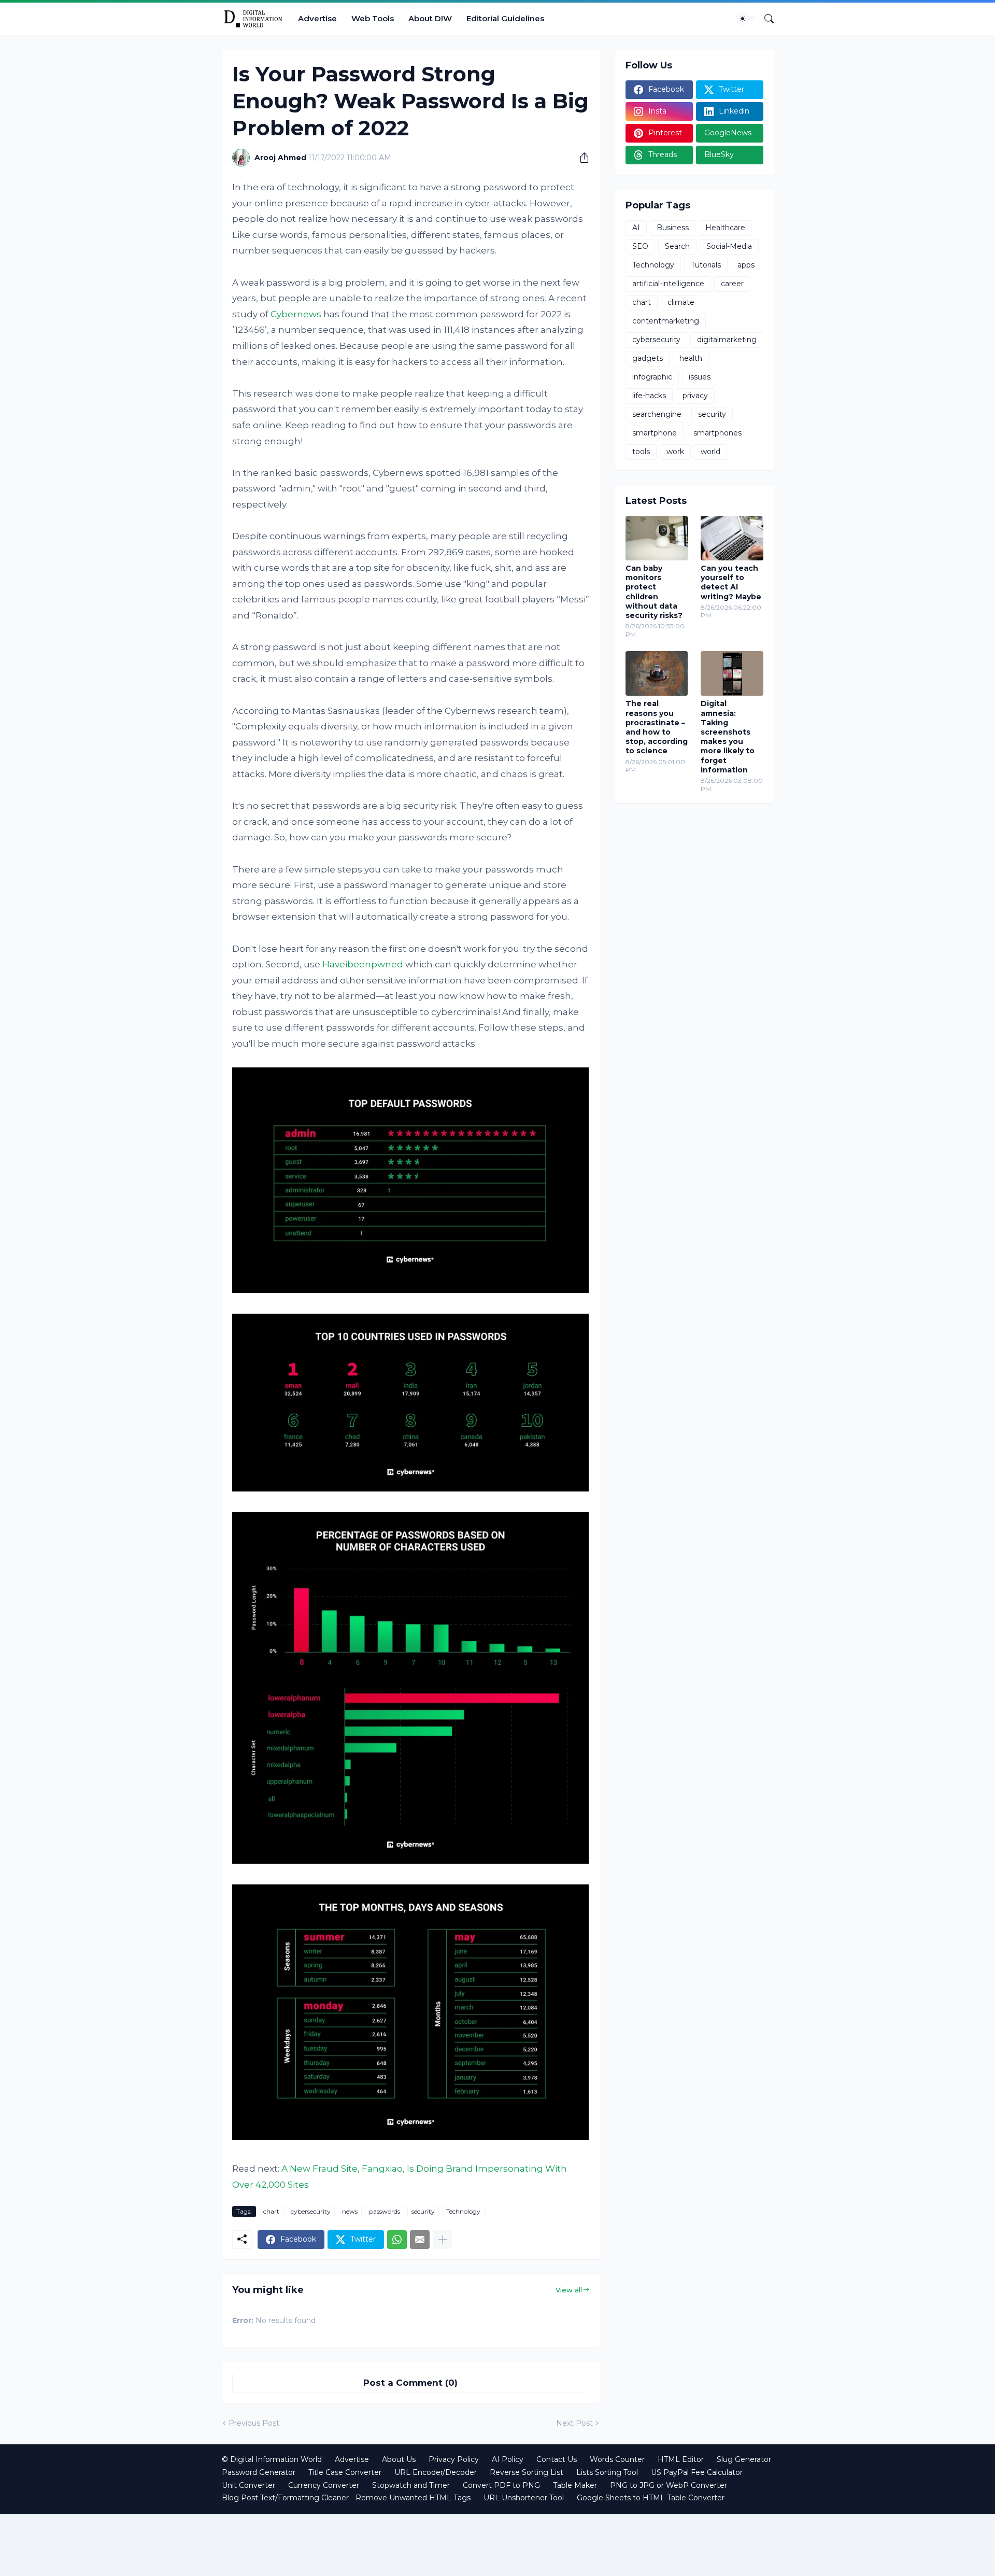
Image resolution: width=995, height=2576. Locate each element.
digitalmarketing (727, 340)
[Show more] (443, 2240)
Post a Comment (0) (410, 2383)
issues (700, 377)
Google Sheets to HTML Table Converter (651, 2498)
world (710, 452)
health (691, 358)
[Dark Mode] (746, 19)
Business (673, 228)
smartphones (717, 433)
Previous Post (254, 2423)
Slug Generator (744, 2459)
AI (636, 228)
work (675, 452)
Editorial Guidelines (505, 18)
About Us (399, 2459)
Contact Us (557, 2459)
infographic (652, 377)
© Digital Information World (272, 2459)
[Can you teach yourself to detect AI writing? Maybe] (732, 538)
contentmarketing (666, 321)
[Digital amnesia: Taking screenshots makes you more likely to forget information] (732, 673)
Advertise (317, 18)
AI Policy (508, 2459)
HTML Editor (681, 2459)
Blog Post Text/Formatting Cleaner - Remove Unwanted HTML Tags (346, 2498)
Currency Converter (324, 2485)
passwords (385, 2211)
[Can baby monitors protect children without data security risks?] (657, 538)
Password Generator (259, 2472)
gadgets (648, 358)
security (423, 2211)
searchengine (657, 414)
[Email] (420, 2240)
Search (677, 246)
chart (271, 2211)
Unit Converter (248, 2485)
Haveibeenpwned (363, 964)
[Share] (580, 158)
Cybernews (296, 314)
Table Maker (575, 2485)
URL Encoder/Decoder (436, 2472)
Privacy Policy (454, 2459)
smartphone (655, 433)
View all (569, 2290)
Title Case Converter (345, 2472)
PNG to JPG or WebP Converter (669, 2485)
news (350, 2211)
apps (746, 265)
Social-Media (729, 246)
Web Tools (373, 18)
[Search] (765, 19)
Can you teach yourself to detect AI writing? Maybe (731, 582)
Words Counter (617, 2459)
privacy (695, 396)
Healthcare (725, 228)
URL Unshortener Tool (524, 2498)
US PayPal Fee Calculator (697, 2472)
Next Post (574, 2423)
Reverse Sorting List (527, 2472)
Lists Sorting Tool (607, 2472)
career (732, 284)
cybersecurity (311, 2211)
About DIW (430, 18)
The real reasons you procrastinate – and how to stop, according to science (657, 727)
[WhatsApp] (397, 2240)
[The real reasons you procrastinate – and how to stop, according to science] (657, 673)
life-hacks (649, 396)
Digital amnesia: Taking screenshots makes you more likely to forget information (728, 736)
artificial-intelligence (668, 284)
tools (641, 452)
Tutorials (706, 265)
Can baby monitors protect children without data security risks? (654, 592)
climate (681, 302)
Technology (463, 2211)
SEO (640, 246)
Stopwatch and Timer (411, 2485)
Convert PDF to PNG (501, 2485)
